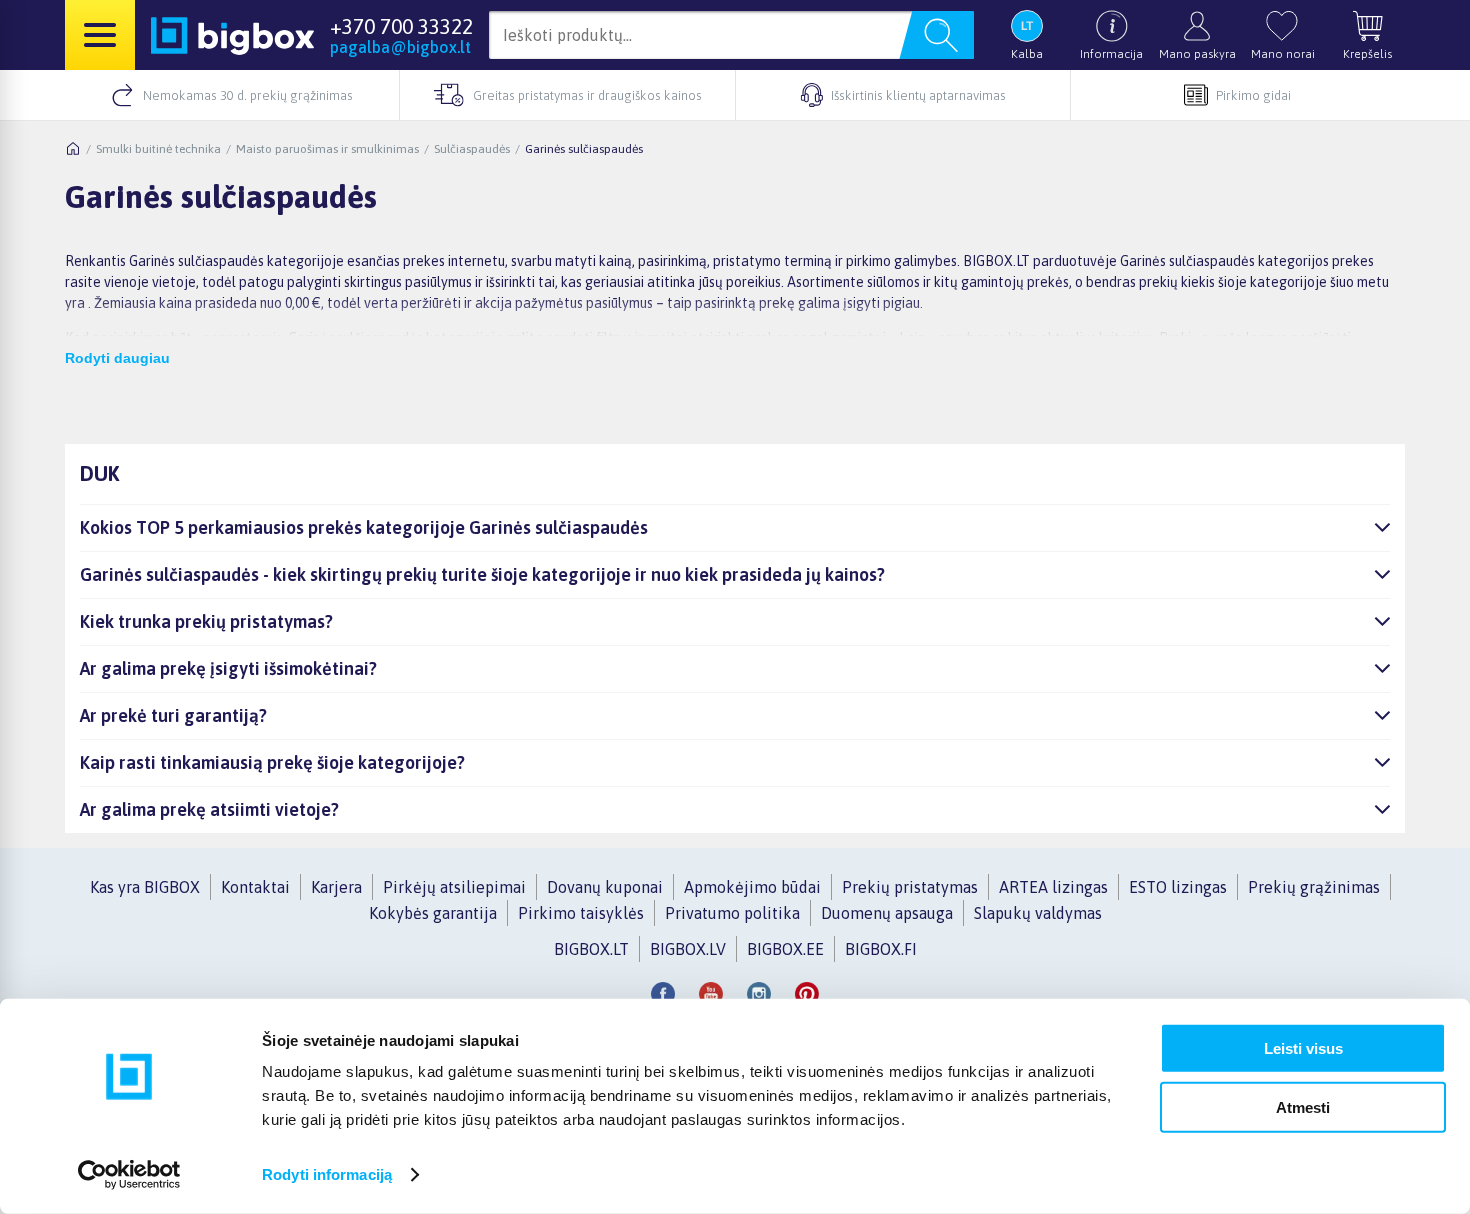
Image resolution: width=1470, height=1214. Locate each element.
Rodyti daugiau (117, 358)
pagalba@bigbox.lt (400, 47)
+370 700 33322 (401, 26)
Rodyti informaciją (327, 1174)
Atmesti (1303, 1106)
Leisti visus (1303, 1048)
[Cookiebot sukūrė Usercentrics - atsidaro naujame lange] (129, 1175)
